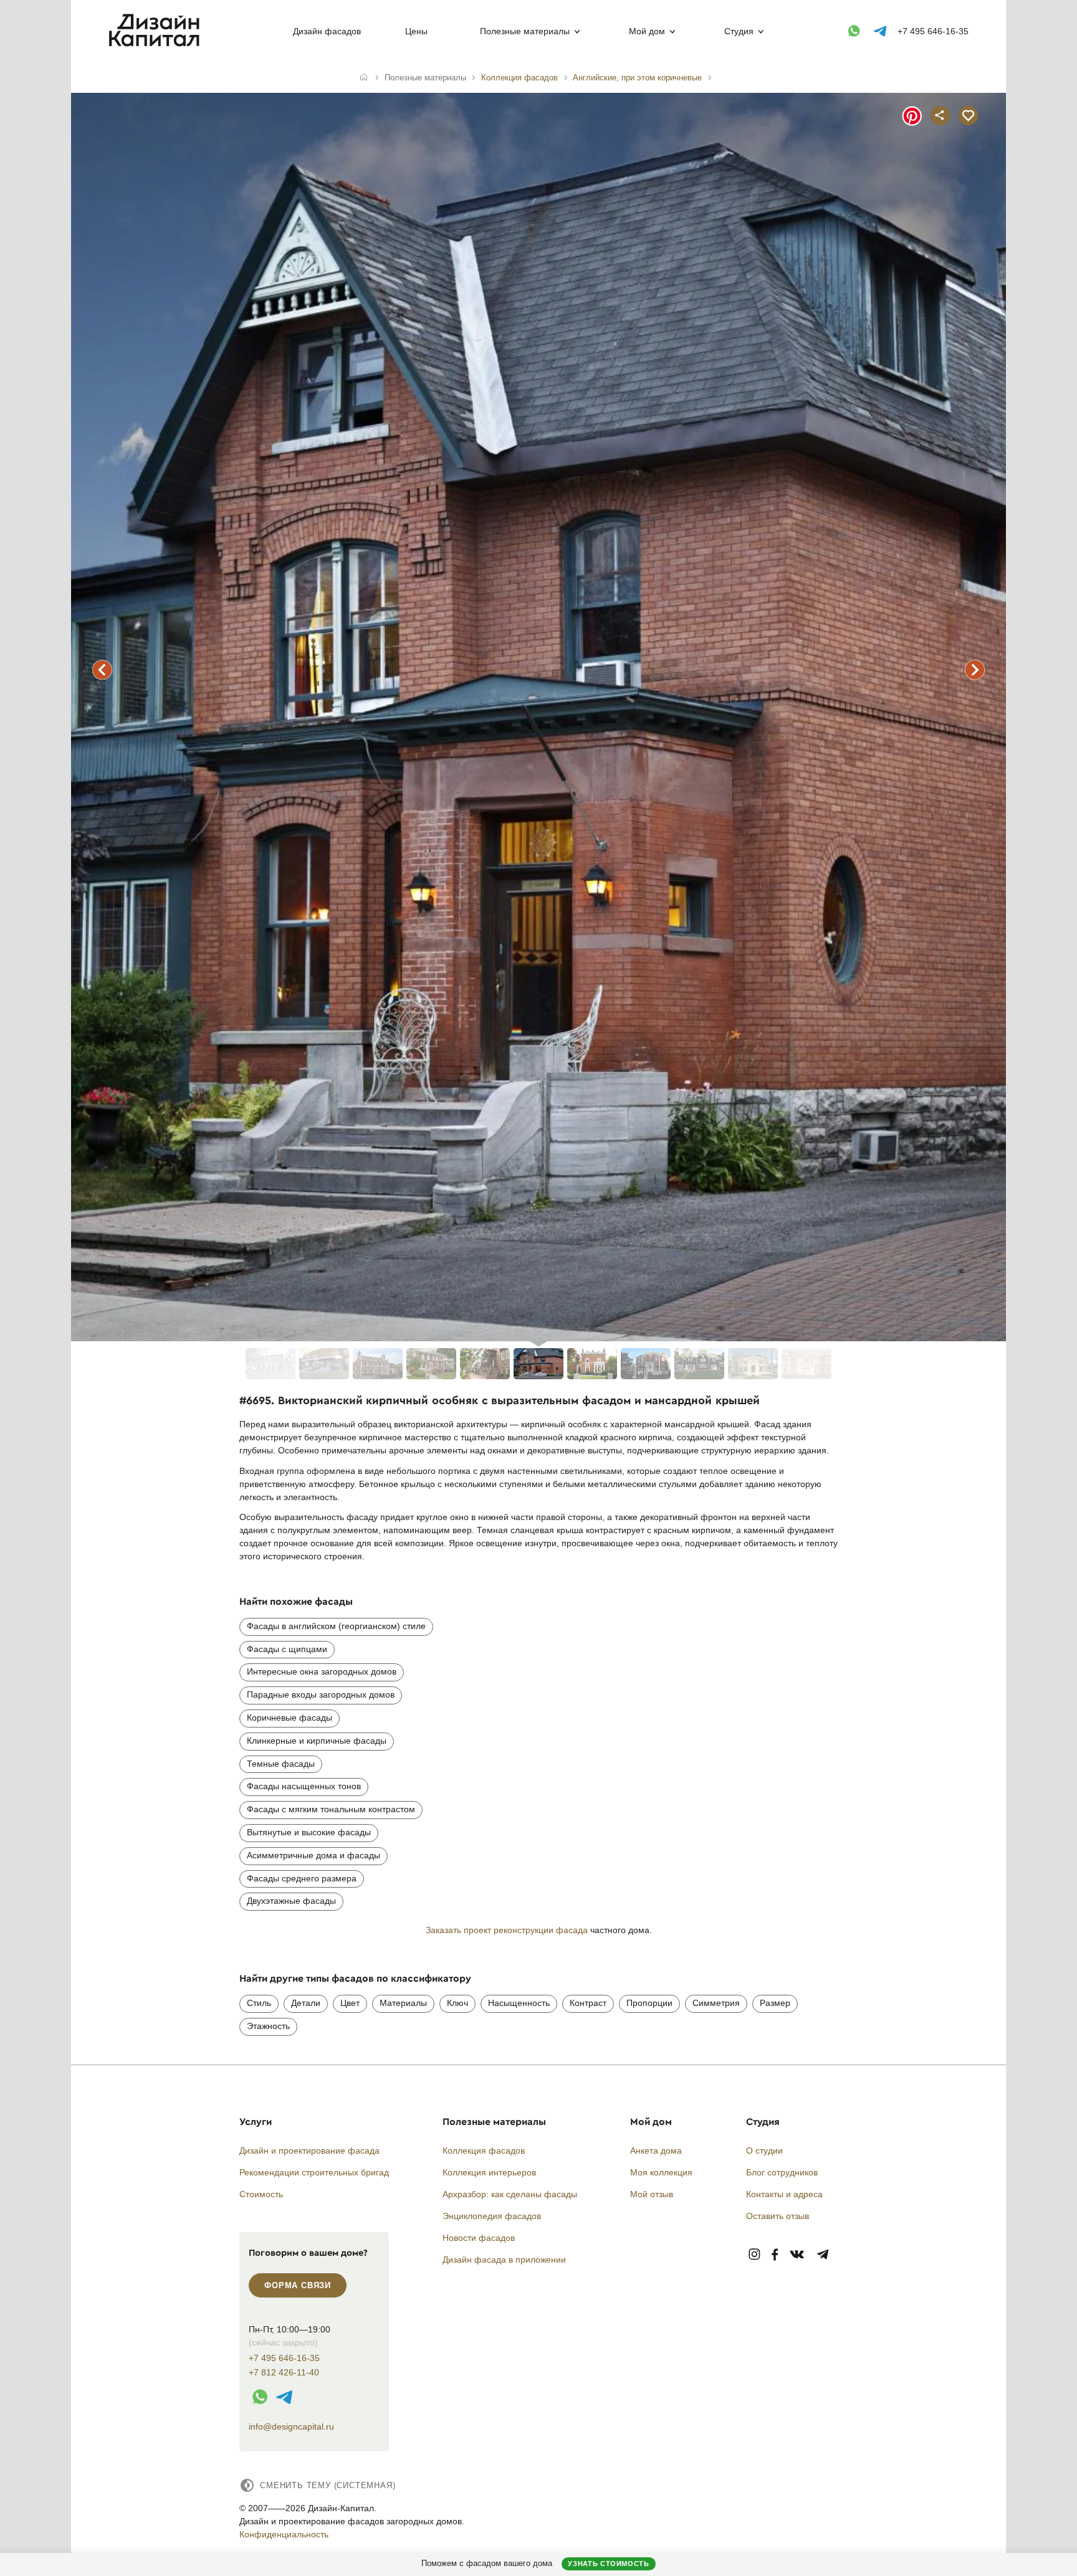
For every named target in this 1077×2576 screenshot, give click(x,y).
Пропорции (649, 2003)
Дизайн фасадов (327, 31)
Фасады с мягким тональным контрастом (331, 1809)
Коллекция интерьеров (489, 2172)
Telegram (823, 2255)
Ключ (457, 2003)
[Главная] (364, 78)
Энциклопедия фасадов (492, 2216)
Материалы (403, 2003)
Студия (739, 31)
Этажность (268, 2026)
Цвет (350, 2003)
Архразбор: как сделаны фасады (510, 2194)
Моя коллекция (661, 2172)
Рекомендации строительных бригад (314, 2172)
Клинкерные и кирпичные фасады (317, 1741)
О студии (764, 2151)
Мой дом (647, 31)
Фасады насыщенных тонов (304, 1786)
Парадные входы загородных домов (321, 1694)
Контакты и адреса (784, 2194)
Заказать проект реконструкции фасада (507, 1930)
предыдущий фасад (102, 670)
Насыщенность (519, 2003)
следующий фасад (975, 670)
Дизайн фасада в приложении (504, 2260)
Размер (775, 2003)
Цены (416, 31)
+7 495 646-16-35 (933, 31)
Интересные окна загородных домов (322, 1671)
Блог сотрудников (782, 2172)
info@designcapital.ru (291, 2426)
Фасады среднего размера (302, 1878)
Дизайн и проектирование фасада (309, 2151)
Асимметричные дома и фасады (314, 1855)
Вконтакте (797, 2255)
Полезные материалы (525, 31)
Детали (306, 2003)
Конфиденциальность (284, 2534)
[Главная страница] (157, 44)
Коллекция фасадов (484, 2151)
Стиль (259, 2003)
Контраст (588, 2003)
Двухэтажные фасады (291, 1901)
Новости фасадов (479, 2238)
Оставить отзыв (778, 2216)
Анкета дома (656, 2151)
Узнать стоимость (608, 2564)
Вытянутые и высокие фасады (309, 1832)
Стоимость (261, 2194)
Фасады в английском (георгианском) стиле (336, 1626)
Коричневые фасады (290, 1718)
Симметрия (716, 2003)
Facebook (775, 2255)
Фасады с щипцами (287, 1649)
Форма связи (298, 2285)
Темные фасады (281, 1764)
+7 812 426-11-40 (284, 2373)
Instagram (754, 2255)
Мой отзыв (652, 2194)
